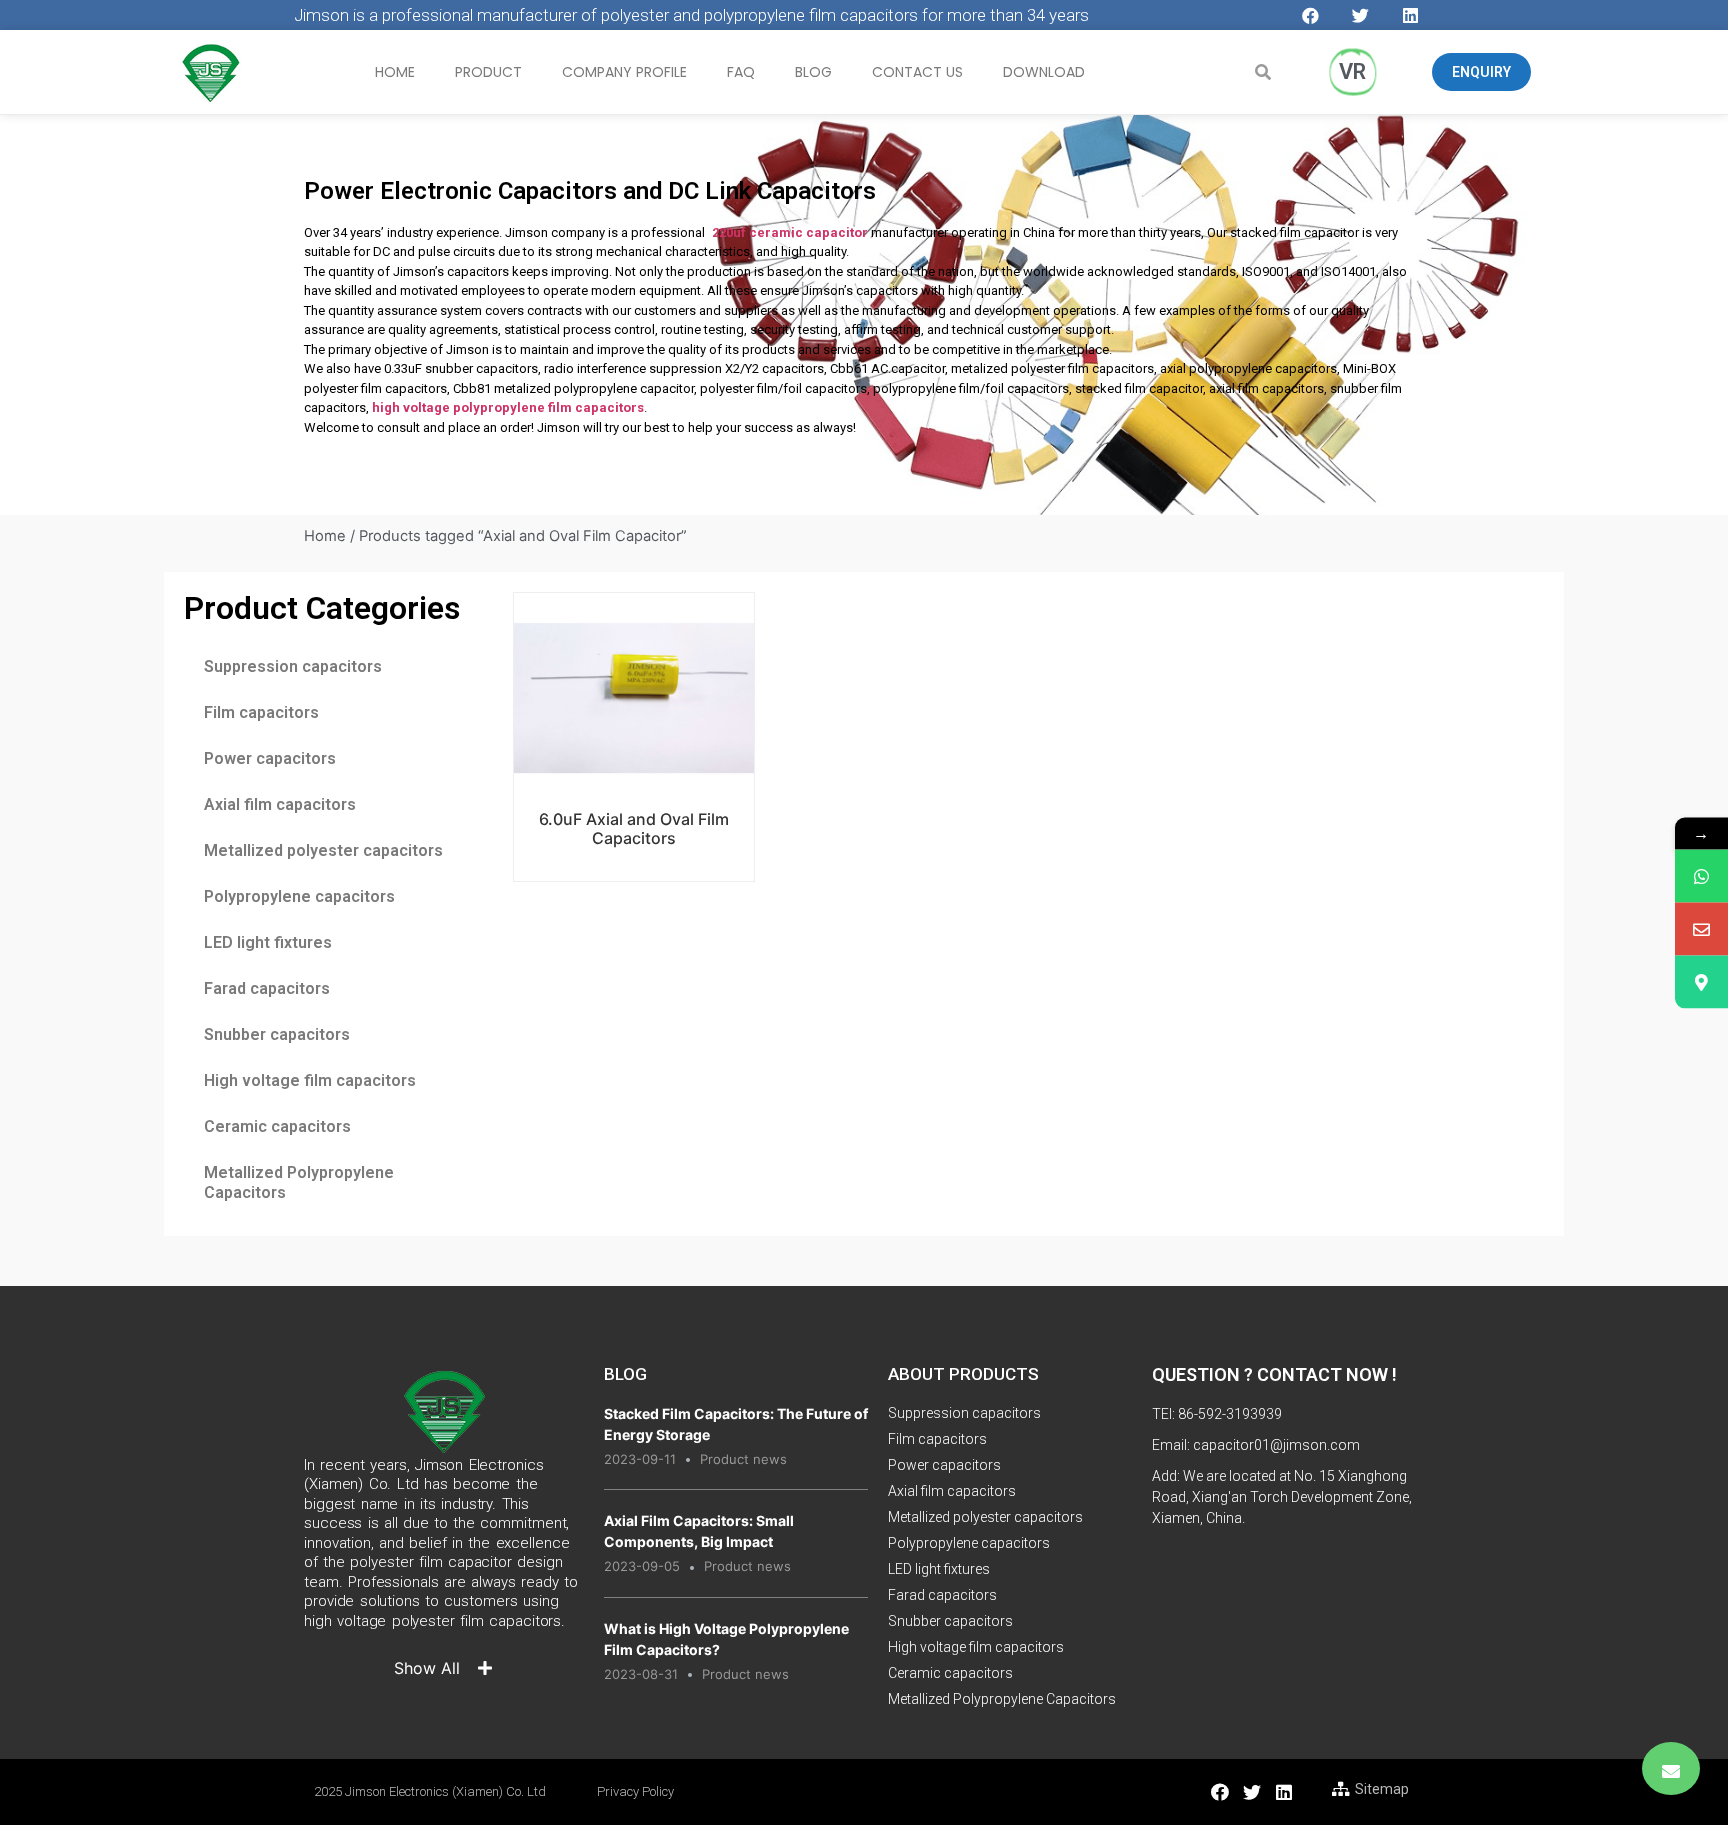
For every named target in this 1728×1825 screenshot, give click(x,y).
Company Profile (624, 72)
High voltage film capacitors (310, 1080)
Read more (634, 766)
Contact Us (917, 72)
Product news (743, 1459)
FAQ (741, 72)
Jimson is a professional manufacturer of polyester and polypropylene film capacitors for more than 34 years (691, 15)
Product (488, 72)
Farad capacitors (267, 988)
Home (395, 72)
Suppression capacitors (293, 666)
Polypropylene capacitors (299, 896)
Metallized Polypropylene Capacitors (299, 1182)
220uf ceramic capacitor (790, 232)
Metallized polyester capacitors (323, 850)
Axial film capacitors (280, 804)
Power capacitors (270, 758)
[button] (1481, 72)
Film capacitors (261, 712)
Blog (813, 72)
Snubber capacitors (277, 1034)
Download (1044, 72)
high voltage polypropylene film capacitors (508, 407)
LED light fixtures (268, 942)
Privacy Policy (635, 1791)
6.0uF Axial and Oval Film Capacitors (634, 828)
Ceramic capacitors (277, 1126)
